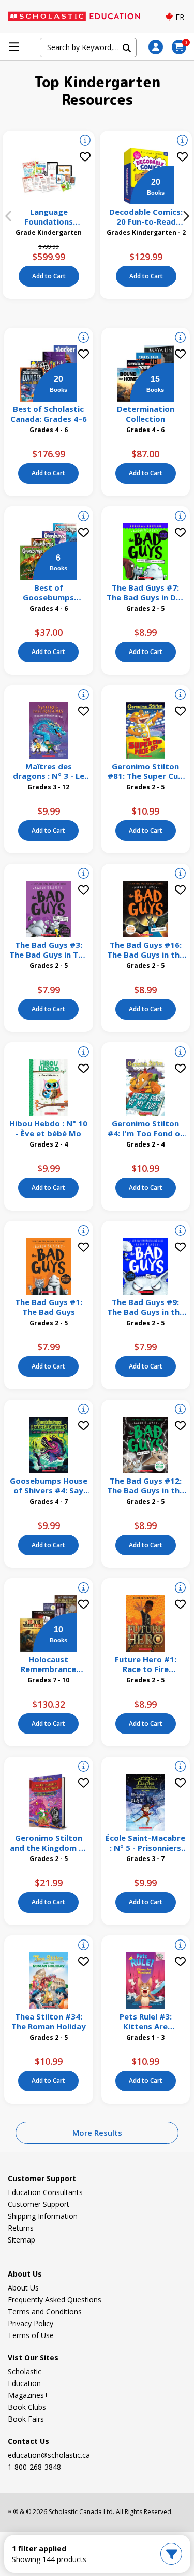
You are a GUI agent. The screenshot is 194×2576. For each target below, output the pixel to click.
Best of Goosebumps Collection (48, 593)
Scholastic (25, 2371)
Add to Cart (49, 276)
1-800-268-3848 (34, 2467)
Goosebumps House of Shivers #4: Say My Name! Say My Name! (49, 1486)
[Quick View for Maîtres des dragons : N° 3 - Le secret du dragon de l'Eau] (84, 696)
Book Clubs (27, 2407)
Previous (8, 216)
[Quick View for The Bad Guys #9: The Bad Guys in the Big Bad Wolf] (180, 1232)
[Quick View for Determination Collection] (180, 339)
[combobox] (88, 47)
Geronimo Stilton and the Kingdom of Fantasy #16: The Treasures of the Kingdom (49, 1843)
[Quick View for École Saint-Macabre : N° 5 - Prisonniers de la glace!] (180, 1768)
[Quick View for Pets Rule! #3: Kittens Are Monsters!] (180, 1946)
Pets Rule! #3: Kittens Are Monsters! (146, 2022)
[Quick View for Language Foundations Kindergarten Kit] (85, 141)
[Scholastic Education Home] (79, 17)
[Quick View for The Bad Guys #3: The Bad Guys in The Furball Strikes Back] (84, 874)
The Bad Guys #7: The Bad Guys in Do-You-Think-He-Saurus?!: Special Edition (145, 593)
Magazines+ (28, 2395)
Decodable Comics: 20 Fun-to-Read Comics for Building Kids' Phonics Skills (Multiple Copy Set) (146, 217)
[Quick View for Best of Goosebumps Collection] (84, 517)
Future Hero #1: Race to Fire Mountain (146, 1664)
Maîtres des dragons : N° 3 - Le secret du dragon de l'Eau (49, 771)
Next (186, 216)
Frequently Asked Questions (55, 2300)
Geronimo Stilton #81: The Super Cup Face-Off (145, 771)
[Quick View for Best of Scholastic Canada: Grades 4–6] (84, 339)
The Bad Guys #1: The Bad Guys (49, 1307)
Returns (21, 2228)
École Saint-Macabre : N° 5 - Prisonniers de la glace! (145, 1843)
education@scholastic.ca (49, 2455)
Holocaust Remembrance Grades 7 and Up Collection (49, 1664)
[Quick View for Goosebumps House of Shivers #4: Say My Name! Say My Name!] (84, 1410)
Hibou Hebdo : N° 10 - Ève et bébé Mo (48, 1128)
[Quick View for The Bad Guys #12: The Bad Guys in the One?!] (180, 1410)
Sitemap (21, 2240)
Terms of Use (31, 2335)
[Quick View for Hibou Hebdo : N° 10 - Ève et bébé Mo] (84, 1053)
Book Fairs (26, 2419)
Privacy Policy (31, 2323)
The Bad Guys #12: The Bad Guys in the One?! (146, 1486)
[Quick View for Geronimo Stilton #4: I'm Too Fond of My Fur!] (180, 1053)
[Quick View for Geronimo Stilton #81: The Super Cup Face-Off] (180, 696)
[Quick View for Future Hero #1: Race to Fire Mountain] (180, 1589)
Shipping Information (43, 2216)
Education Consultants (45, 2192)
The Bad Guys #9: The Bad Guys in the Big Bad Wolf (146, 1307)
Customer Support (39, 2204)
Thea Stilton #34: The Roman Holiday (49, 2022)
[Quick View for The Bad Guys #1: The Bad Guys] (84, 1232)
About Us (23, 2288)
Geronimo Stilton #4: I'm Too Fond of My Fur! (146, 1128)
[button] (156, 47)
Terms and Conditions (45, 2311)
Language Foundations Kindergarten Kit (49, 217)
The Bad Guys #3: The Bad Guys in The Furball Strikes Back (48, 950)
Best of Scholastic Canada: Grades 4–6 (49, 414)
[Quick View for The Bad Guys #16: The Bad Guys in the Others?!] (180, 874)
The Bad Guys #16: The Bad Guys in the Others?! (146, 950)
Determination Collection (146, 414)
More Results (97, 2133)
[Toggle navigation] (14, 47)
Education (24, 2383)
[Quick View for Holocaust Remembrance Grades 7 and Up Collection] (84, 1589)
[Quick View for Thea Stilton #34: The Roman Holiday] (84, 1946)
